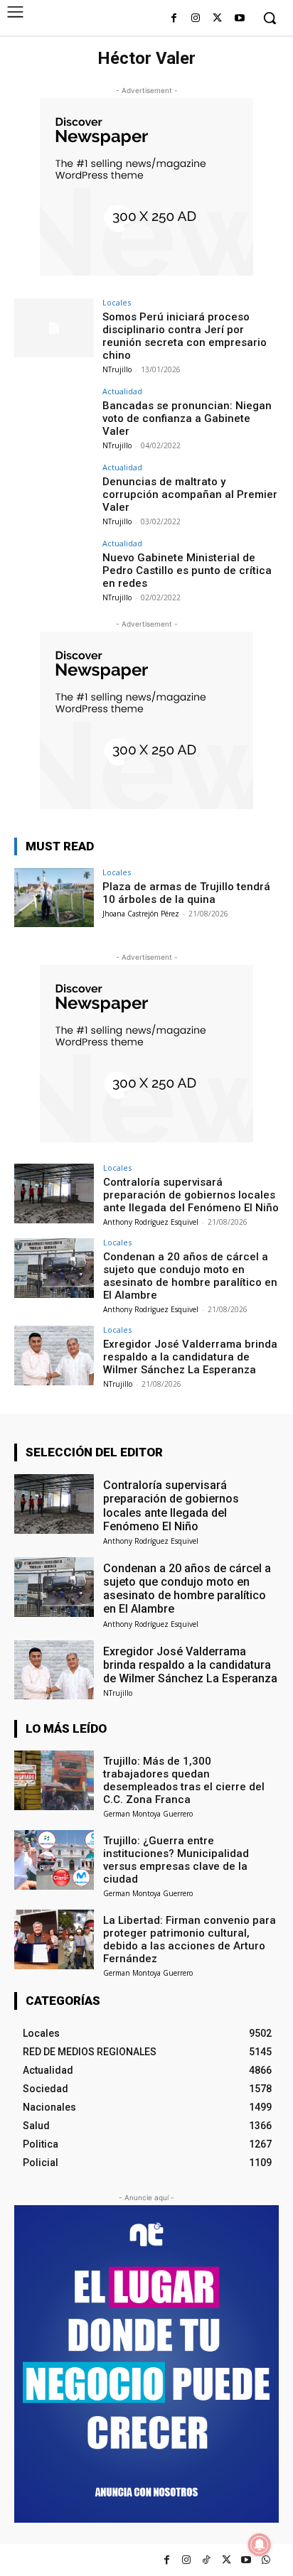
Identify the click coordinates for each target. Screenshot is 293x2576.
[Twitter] (227, 2560)
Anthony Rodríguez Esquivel (151, 1222)
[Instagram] (196, 19)
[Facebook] (174, 19)
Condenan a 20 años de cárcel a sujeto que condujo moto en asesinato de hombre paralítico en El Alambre (190, 1276)
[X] (217, 19)
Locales (117, 302)
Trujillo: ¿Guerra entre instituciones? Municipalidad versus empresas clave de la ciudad (176, 1860)
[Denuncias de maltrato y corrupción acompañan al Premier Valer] (54, 493)
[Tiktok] (207, 2560)
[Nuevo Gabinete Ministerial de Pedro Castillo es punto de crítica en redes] (54, 569)
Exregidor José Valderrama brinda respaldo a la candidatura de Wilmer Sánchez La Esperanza (190, 1357)
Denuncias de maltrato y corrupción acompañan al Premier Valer (190, 494)
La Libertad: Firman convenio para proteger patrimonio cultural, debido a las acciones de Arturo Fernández (190, 1939)
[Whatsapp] (266, 2560)
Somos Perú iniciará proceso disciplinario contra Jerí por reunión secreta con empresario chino (185, 336)
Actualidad (122, 391)
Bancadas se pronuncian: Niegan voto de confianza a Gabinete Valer (187, 418)
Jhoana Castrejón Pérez (141, 914)
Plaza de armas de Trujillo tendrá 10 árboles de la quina (186, 893)
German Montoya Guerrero (148, 1814)
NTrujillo (117, 369)
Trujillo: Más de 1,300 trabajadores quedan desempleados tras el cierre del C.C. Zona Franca (184, 1780)
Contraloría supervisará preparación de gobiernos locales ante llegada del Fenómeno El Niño (191, 1195)
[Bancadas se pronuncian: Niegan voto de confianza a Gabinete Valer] (54, 417)
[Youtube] (239, 19)
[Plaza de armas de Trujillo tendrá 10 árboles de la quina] (54, 898)
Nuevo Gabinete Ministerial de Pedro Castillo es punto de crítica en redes (187, 570)
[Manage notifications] (260, 2545)
